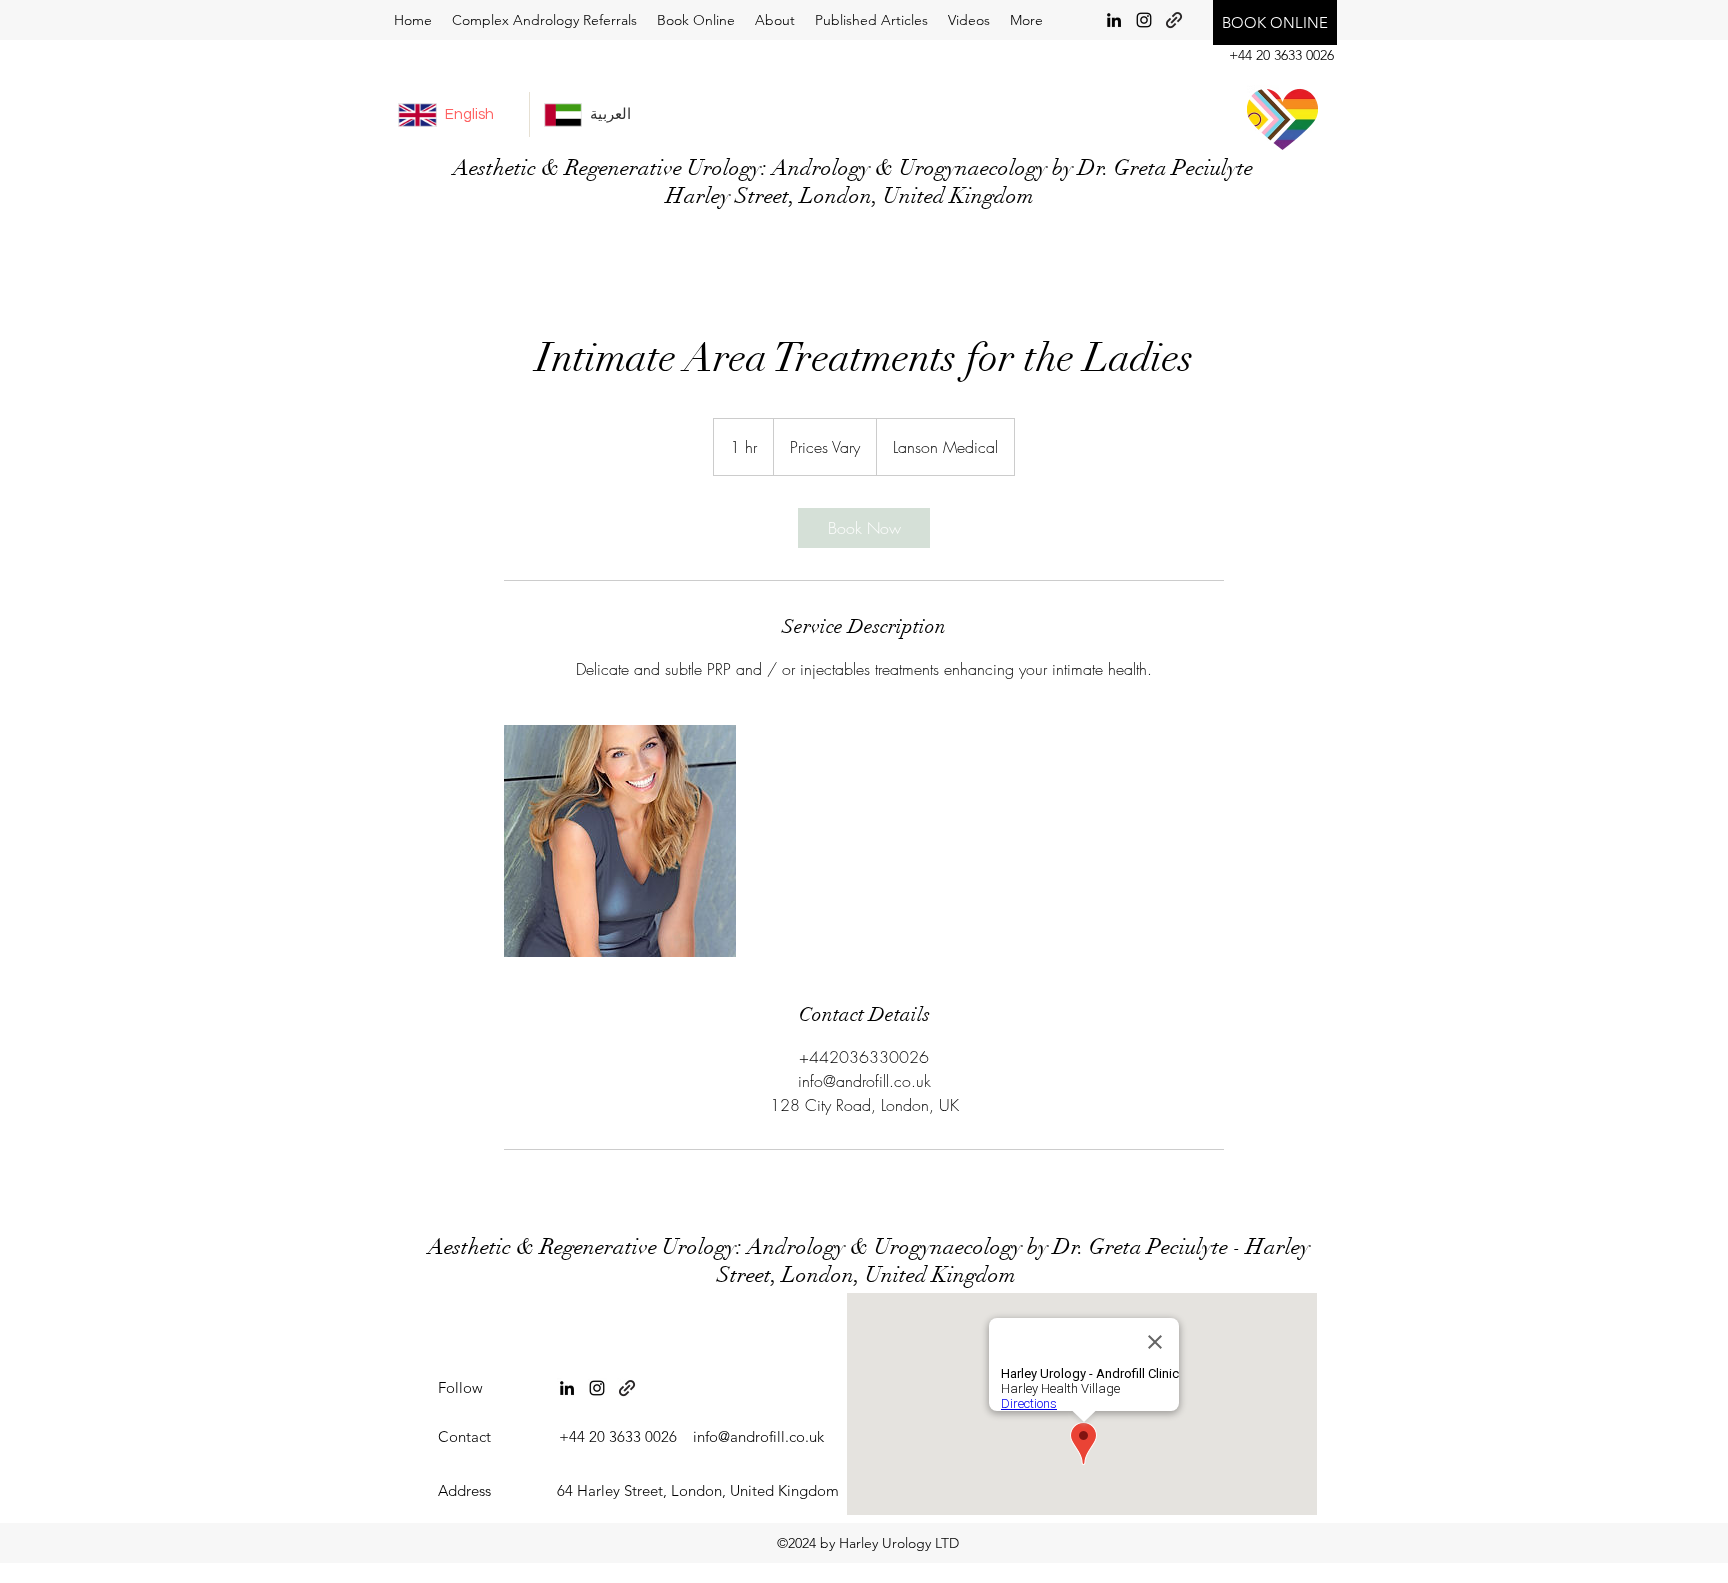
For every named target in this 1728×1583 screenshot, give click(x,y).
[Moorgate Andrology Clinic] (1174, 20)
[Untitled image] (620, 841)
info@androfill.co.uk (758, 1436)
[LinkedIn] (1114, 20)
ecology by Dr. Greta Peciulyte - (1100, 1246)
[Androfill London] (627, 1388)
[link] (864, 528)
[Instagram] (1144, 20)
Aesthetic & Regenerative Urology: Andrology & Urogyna (691, 1246)
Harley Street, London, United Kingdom (1013, 1260)
